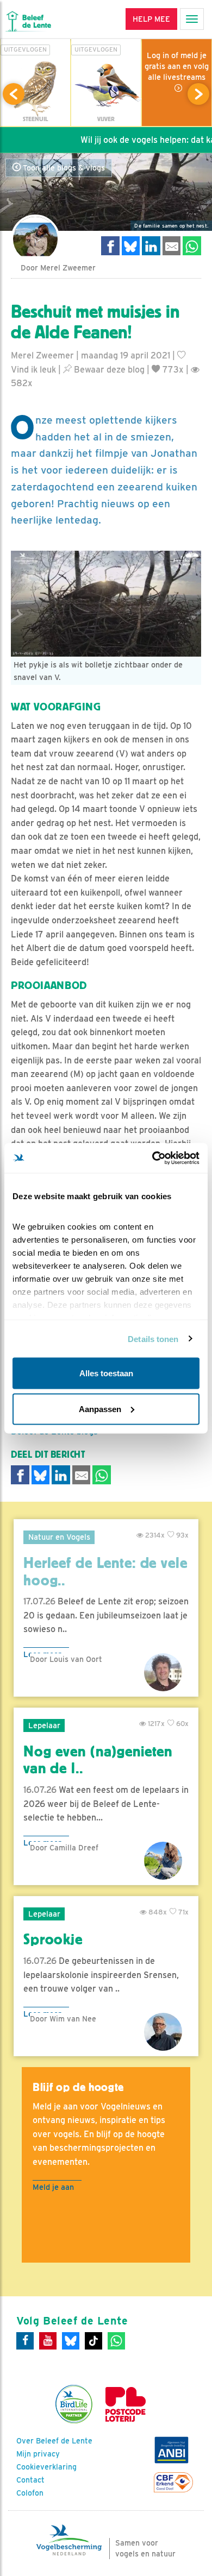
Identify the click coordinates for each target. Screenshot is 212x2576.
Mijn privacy (38, 2454)
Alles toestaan (106, 1373)
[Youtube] (48, 2341)
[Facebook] (25, 2341)
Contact (30, 2480)
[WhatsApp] (116, 2341)
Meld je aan (53, 2187)
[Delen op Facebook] (110, 246)
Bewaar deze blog (108, 370)
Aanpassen (100, 1409)
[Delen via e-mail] (172, 246)
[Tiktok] (93, 2341)
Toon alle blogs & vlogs (63, 168)
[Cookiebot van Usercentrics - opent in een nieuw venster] (152, 1158)
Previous (14, 94)
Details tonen (153, 1339)
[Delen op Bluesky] (131, 246)
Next (198, 94)
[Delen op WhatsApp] (192, 246)
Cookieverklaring (46, 2467)
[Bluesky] (71, 2341)
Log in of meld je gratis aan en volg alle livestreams (177, 66)
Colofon (30, 2493)
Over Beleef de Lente (54, 2441)
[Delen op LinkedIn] (151, 246)
